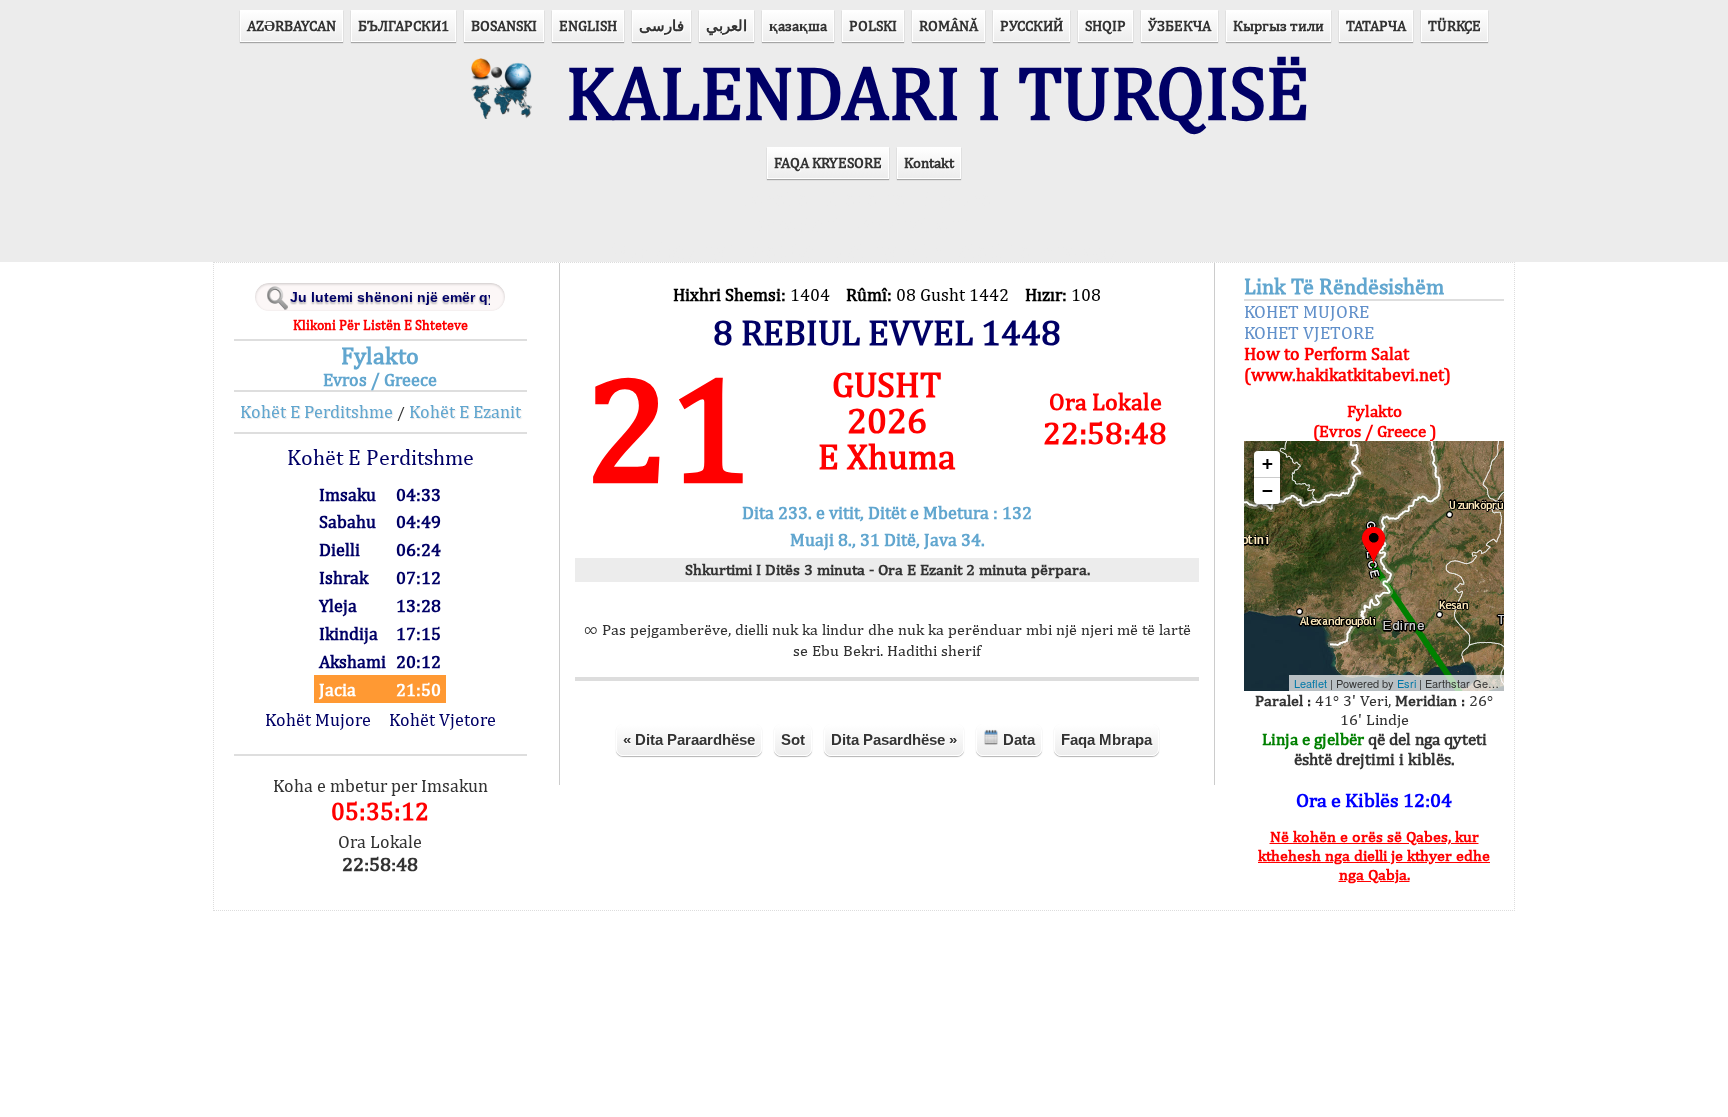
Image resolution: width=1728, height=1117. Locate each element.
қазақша (798, 25)
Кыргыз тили (1278, 25)
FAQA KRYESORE (828, 162)
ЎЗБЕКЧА (1179, 25)
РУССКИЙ (1031, 25)
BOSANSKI (504, 25)
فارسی (661, 25)
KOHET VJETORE (1309, 332)
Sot (793, 739)
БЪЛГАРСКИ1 (403, 25)
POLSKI (873, 25)
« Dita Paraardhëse (689, 739)
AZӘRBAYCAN (291, 25)
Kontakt (929, 162)
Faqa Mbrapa (1106, 739)
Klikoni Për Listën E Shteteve (380, 325)
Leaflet (1310, 683)
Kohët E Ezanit (465, 411)
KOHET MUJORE (1306, 311)
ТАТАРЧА (1376, 25)
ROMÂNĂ (948, 25)
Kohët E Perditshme (316, 411)
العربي (726, 25)
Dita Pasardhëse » (894, 739)
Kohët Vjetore (442, 719)
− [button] (1267, 490)
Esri (1406, 683)
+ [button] (1267, 463)
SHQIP (1105, 25)
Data (1017, 739)
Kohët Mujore (318, 719)
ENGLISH (588, 25)
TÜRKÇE (1454, 25)
